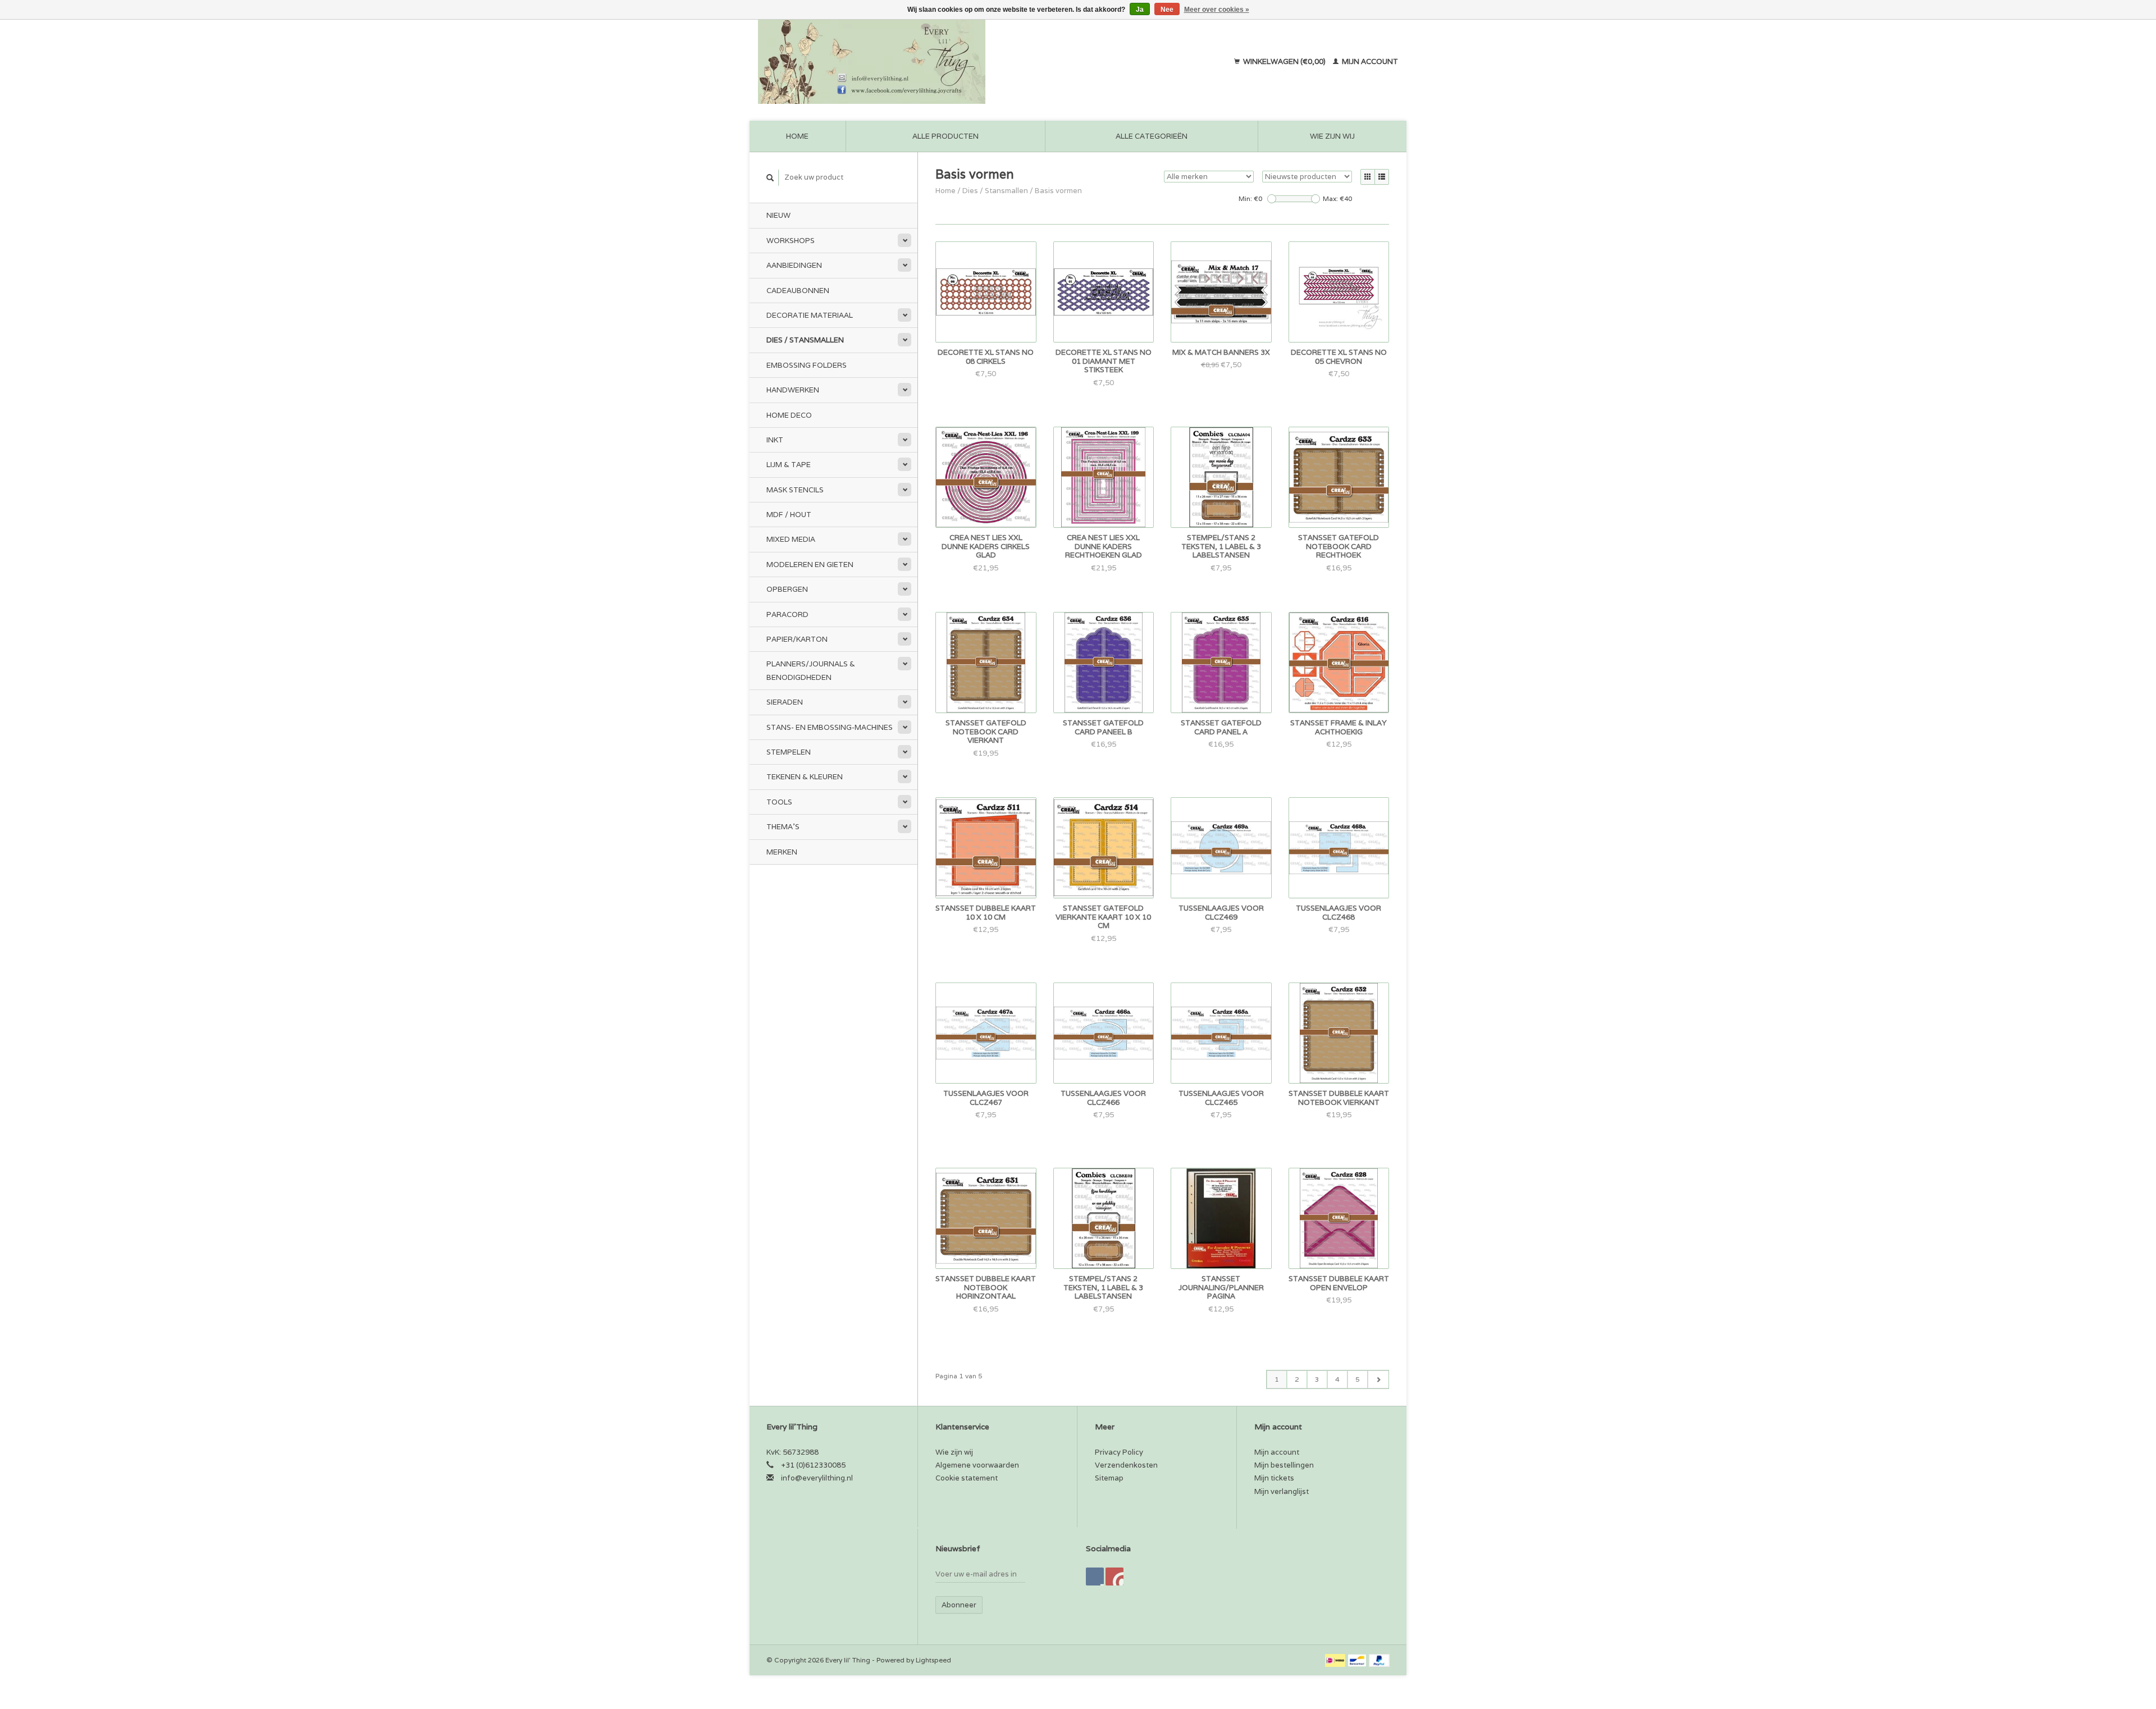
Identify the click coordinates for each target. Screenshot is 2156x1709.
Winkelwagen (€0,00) (1284, 61)
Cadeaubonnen (798, 291)
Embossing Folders (807, 365)
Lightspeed (933, 1660)
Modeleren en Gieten (810, 565)
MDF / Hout (789, 515)
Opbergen (787, 589)
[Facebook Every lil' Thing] (1095, 1577)
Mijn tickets (1274, 1478)
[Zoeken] (770, 178)
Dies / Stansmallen (805, 340)
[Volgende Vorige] (1378, 1379)
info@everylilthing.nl (817, 1478)
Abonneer (959, 1605)
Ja (1140, 10)
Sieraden (785, 702)
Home (797, 136)
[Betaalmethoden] (1336, 1660)
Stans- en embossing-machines (830, 727)
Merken (782, 852)
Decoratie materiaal (810, 315)
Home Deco (789, 415)
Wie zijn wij (1332, 136)
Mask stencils (795, 490)
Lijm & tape (789, 465)
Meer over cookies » (1217, 10)
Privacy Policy (1119, 1452)
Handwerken (793, 390)
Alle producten (945, 136)
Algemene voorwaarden (977, 1465)
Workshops (791, 241)
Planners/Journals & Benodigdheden (811, 670)
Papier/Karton (797, 639)
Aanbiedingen (794, 265)
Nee (1167, 10)
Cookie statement (967, 1478)
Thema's (783, 827)
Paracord (787, 614)
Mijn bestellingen (1284, 1465)
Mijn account (1369, 61)
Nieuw (778, 215)
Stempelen (789, 752)
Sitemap (1109, 1478)
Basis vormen (1058, 191)
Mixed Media (791, 539)
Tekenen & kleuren (805, 777)
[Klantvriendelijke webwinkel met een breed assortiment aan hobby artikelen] (944, 62)
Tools (779, 802)
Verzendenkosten (1126, 1465)
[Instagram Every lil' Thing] (1114, 1577)
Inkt (775, 440)
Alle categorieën (1152, 136)
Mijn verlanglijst (1282, 1491)
